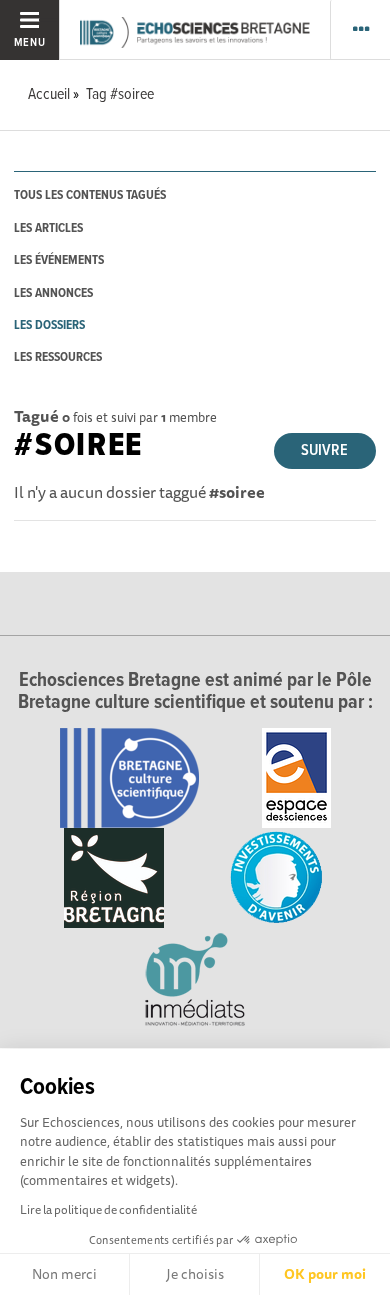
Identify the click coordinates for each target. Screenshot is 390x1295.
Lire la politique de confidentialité (108, 1209)
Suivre (324, 450)
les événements (59, 260)
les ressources (58, 357)
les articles (48, 228)
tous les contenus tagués (90, 195)
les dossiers (49, 325)
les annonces (53, 293)
